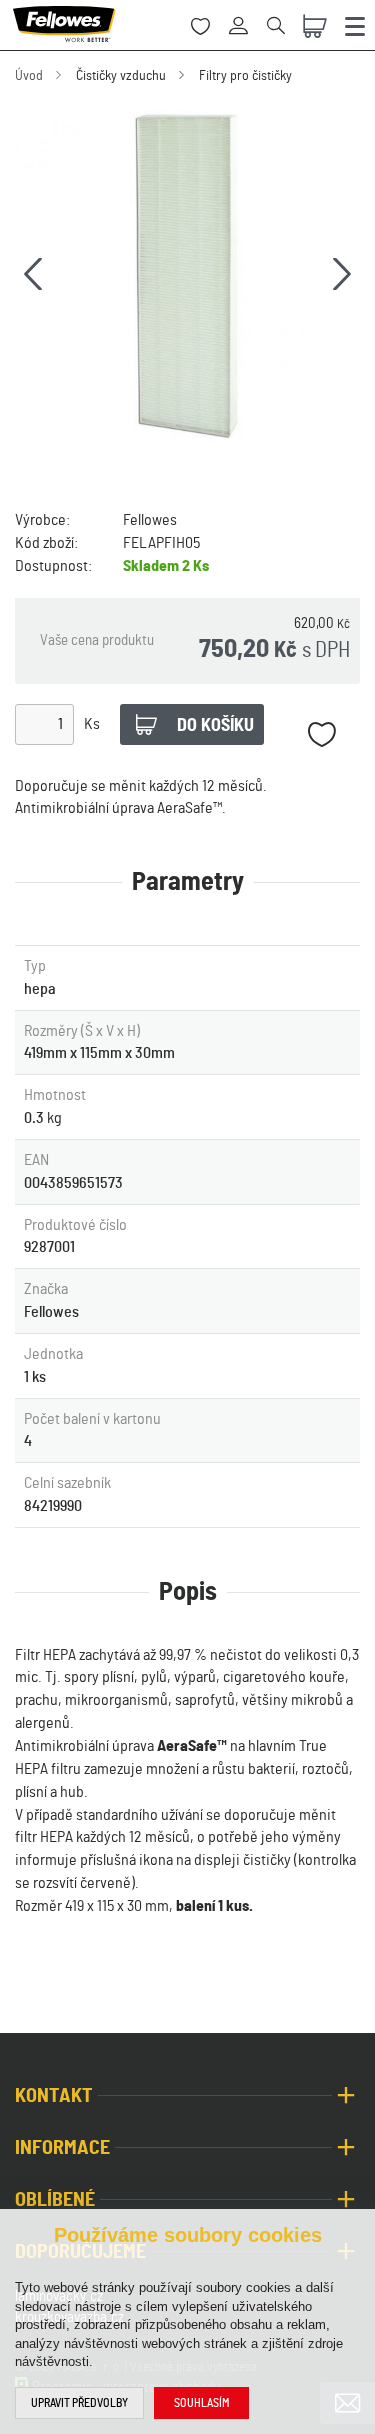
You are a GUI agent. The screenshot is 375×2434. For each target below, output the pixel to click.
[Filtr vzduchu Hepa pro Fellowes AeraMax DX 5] (187, 273)
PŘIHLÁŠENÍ (245, 14)
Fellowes (150, 520)
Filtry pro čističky (245, 76)
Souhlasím (201, 2403)
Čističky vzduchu (121, 76)
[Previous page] (33, 274)
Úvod (29, 76)
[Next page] (342, 274)
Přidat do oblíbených (321, 734)
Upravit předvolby (79, 2403)
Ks (92, 724)
